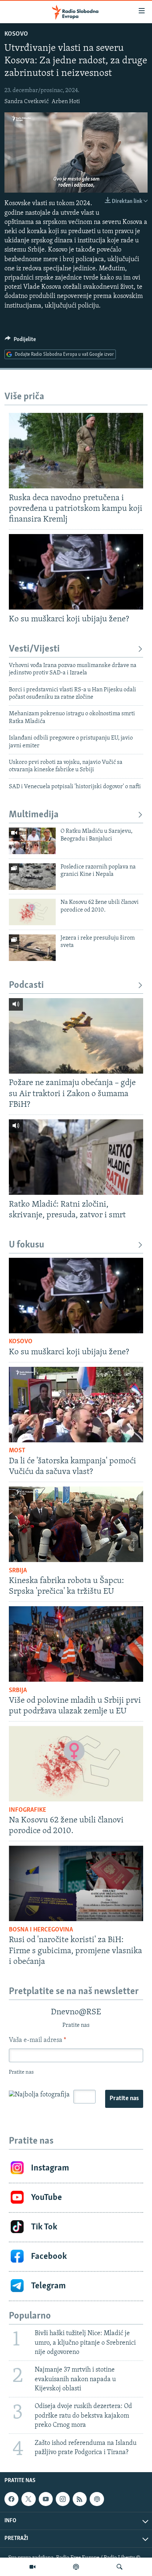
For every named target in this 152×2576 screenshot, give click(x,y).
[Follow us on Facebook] (11, 2499)
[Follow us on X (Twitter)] (28, 2499)
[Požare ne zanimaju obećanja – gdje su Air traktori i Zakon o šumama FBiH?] (76, 1036)
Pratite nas (124, 2099)
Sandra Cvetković (27, 102)
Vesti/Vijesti (34, 649)
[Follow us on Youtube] (46, 2499)
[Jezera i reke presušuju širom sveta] (32, 948)
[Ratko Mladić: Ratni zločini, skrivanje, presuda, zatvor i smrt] (76, 1157)
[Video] (32, 2567)
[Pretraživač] (120, 2567)
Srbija (18, 1571)
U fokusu (27, 1245)
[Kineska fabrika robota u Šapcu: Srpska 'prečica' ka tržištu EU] (76, 1524)
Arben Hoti (66, 102)
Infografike (27, 1810)
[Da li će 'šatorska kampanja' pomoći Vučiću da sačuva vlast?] (76, 1405)
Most (17, 1451)
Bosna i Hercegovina (41, 1930)
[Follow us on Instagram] (63, 2499)
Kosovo (16, 34)
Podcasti (26, 985)
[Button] (20, 341)
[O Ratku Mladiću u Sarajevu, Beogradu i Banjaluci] (32, 841)
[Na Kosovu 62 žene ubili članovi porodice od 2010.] (32, 912)
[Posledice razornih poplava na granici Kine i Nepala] (32, 877)
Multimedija (34, 815)
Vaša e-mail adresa (37, 2040)
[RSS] (80, 2499)
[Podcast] (76, 2567)
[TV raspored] (97, 2499)
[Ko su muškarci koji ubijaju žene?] (76, 572)
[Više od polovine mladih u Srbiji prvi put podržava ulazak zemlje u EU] (76, 1644)
